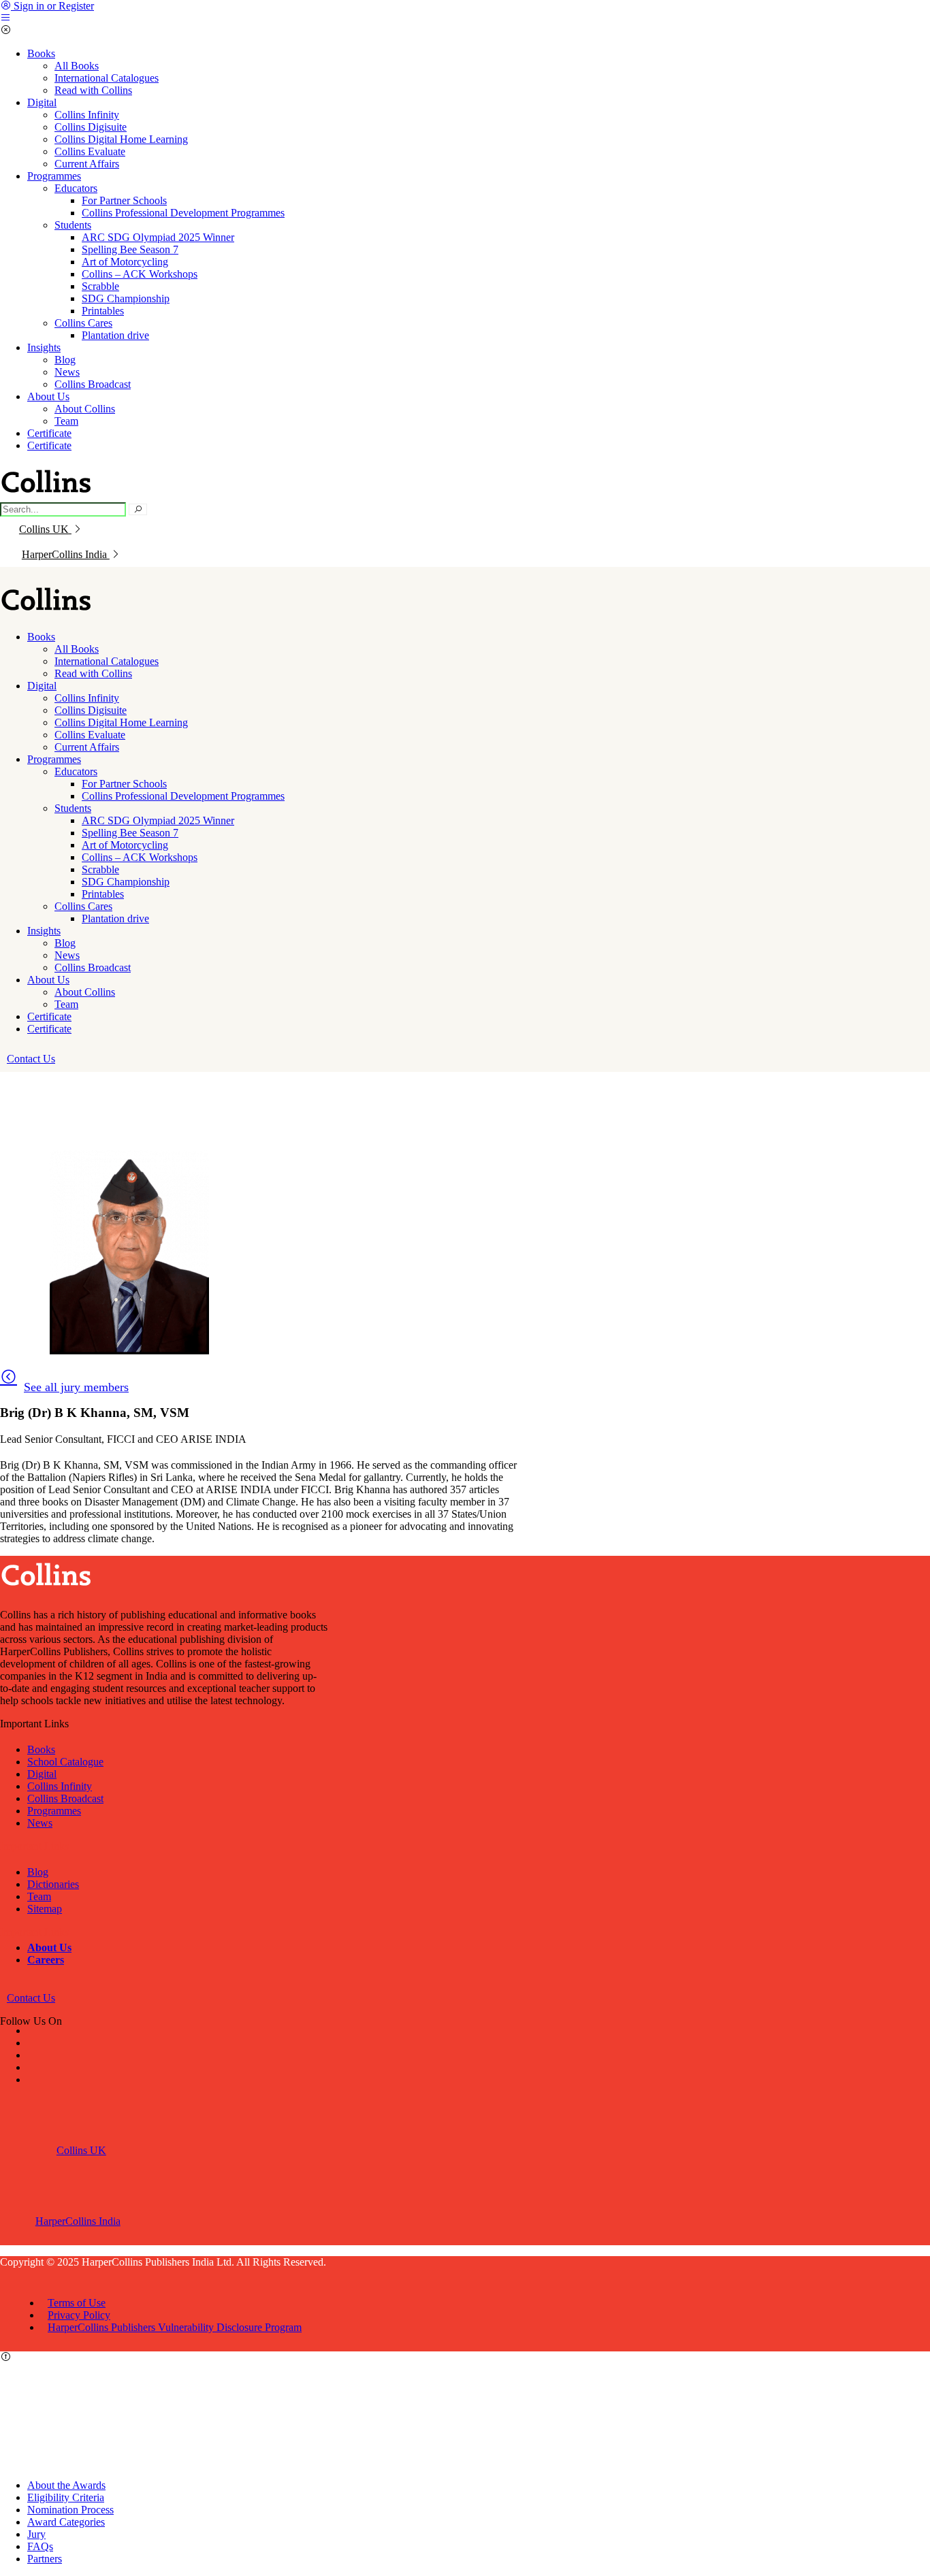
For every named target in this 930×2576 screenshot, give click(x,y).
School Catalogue (65, 1762)
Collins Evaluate (90, 151)
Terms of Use (77, 2303)
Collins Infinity (87, 115)
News (67, 372)
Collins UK (44, 529)
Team (66, 421)
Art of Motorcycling (125, 262)
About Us (48, 396)
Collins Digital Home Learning (121, 139)
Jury (36, 2534)
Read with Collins (93, 90)
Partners (45, 2559)
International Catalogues (107, 78)
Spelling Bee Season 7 (130, 249)
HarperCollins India (66, 554)
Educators (76, 188)
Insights (44, 347)
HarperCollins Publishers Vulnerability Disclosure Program (175, 2327)
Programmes (54, 176)
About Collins (85, 409)
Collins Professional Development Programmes (183, 213)
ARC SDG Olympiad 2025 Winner (158, 237)
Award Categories (66, 2522)
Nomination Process (70, 2510)
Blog (65, 360)
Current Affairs (87, 164)
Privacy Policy (79, 2315)
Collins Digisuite (91, 127)
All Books (77, 66)
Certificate (49, 433)
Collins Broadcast (93, 384)
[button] (31, 1059)
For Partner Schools (124, 200)
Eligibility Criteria (66, 2497)
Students (73, 225)
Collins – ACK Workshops (140, 274)
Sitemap (45, 1909)
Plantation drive (115, 335)
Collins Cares (83, 323)
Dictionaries (53, 1884)
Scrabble (100, 286)
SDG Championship (126, 298)
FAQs (40, 2546)
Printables (103, 311)
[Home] (48, 614)
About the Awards (66, 2485)
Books (41, 53)
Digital (42, 102)
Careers (46, 1960)
